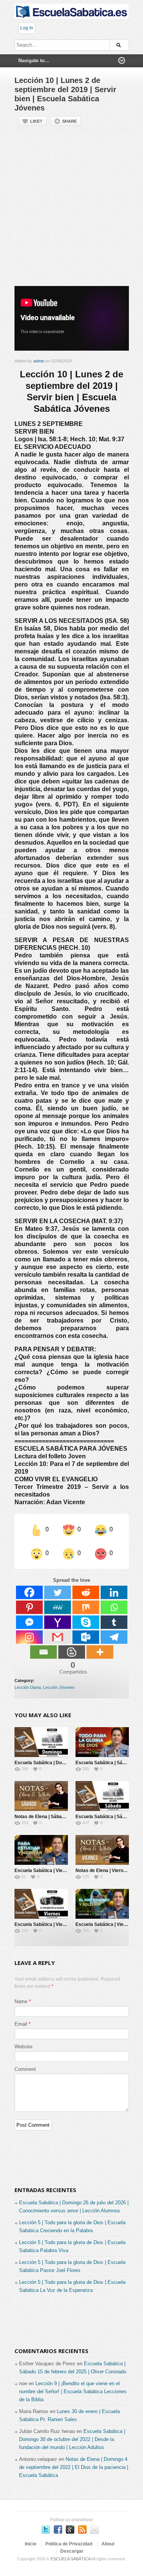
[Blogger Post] (72, 1652)
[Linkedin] (114, 1592)
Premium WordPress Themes (95, 2529)
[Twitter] (58, 1592)
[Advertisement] (71, 211)
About (108, 2544)
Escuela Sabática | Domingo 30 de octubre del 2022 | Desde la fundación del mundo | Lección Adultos (72, 2439)
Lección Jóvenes (59, 1687)
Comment (25, 2069)
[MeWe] (58, 1607)
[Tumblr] (114, 1622)
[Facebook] (29, 1592)
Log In (27, 28)
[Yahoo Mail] (58, 1622)
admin (39, 361)
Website (23, 2047)
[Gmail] (58, 1637)
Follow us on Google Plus (70, 2529)
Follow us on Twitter (46, 2529)
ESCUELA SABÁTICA (71, 2559)
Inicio (31, 2544)
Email (21, 2024)
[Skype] (86, 1622)
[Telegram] (114, 1637)
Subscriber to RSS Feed (82, 2529)
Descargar (72, 2551)
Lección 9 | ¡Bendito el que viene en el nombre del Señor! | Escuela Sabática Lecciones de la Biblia (73, 2392)
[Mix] (86, 1607)
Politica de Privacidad (69, 2544)
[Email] (43, 1652)
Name (21, 2001)
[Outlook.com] (86, 1637)
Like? (36, 121)
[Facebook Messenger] (29, 1622)
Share (69, 121)
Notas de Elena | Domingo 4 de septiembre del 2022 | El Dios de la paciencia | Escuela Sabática (74, 2467)
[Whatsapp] (114, 1607)
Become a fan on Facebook (58, 2529)
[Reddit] (86, 1592)
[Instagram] (29, 1637)
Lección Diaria (28, 1687)
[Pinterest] (29, 1607)
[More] (100, 1652)
